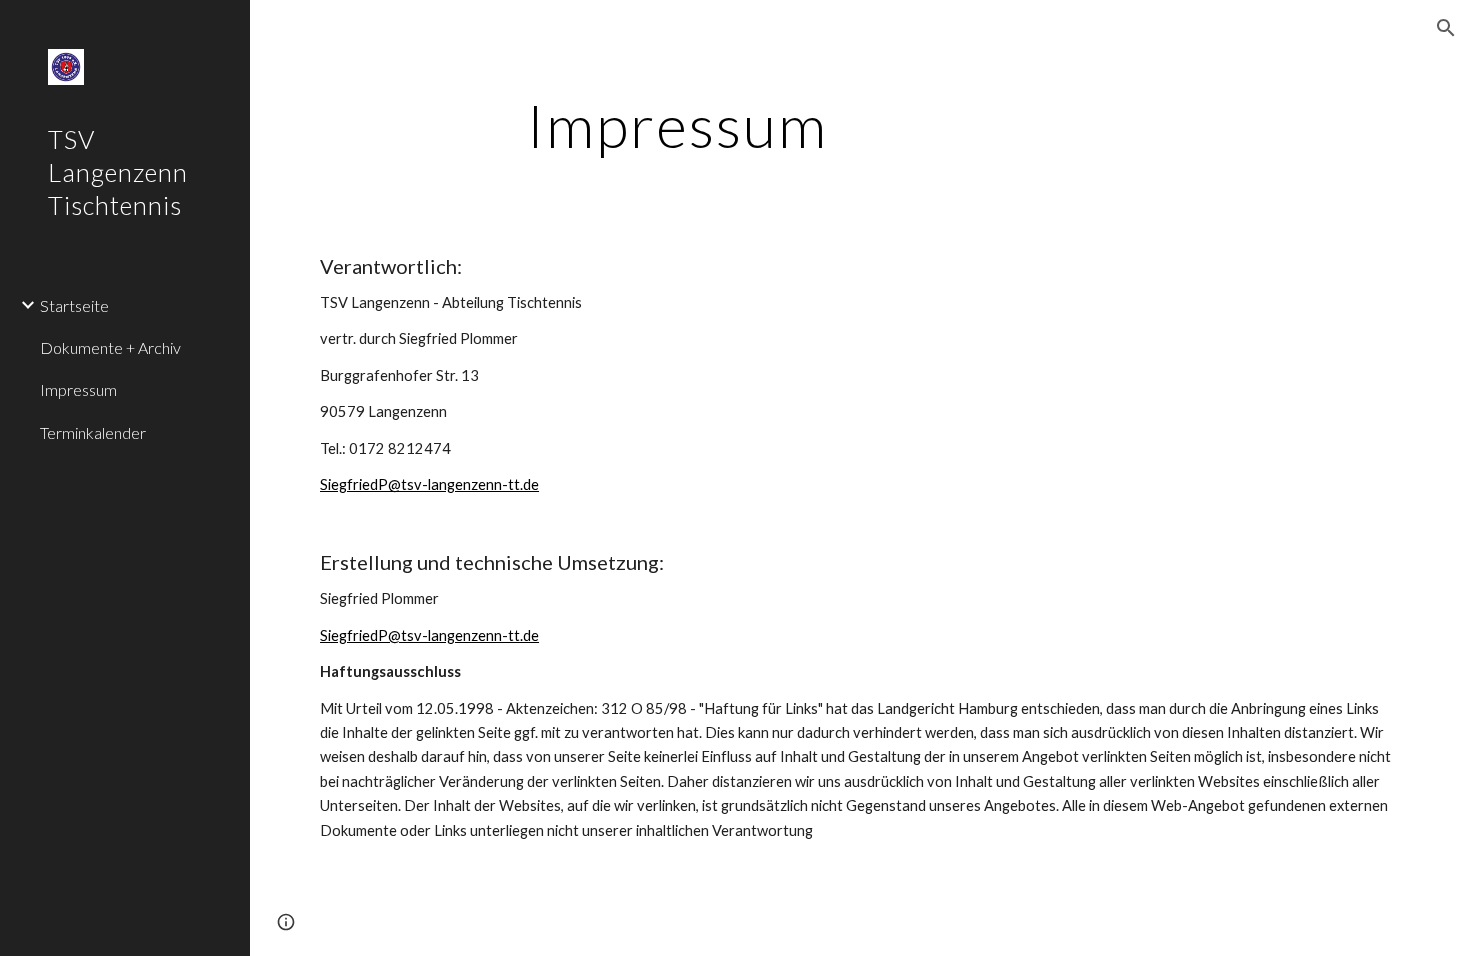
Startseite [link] (74, 305)
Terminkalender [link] (93, 432)
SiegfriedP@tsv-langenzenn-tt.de (429, 484)
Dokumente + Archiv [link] (110, 347)
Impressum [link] (78, 389)
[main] (677, 125)
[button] (1446, 28)
